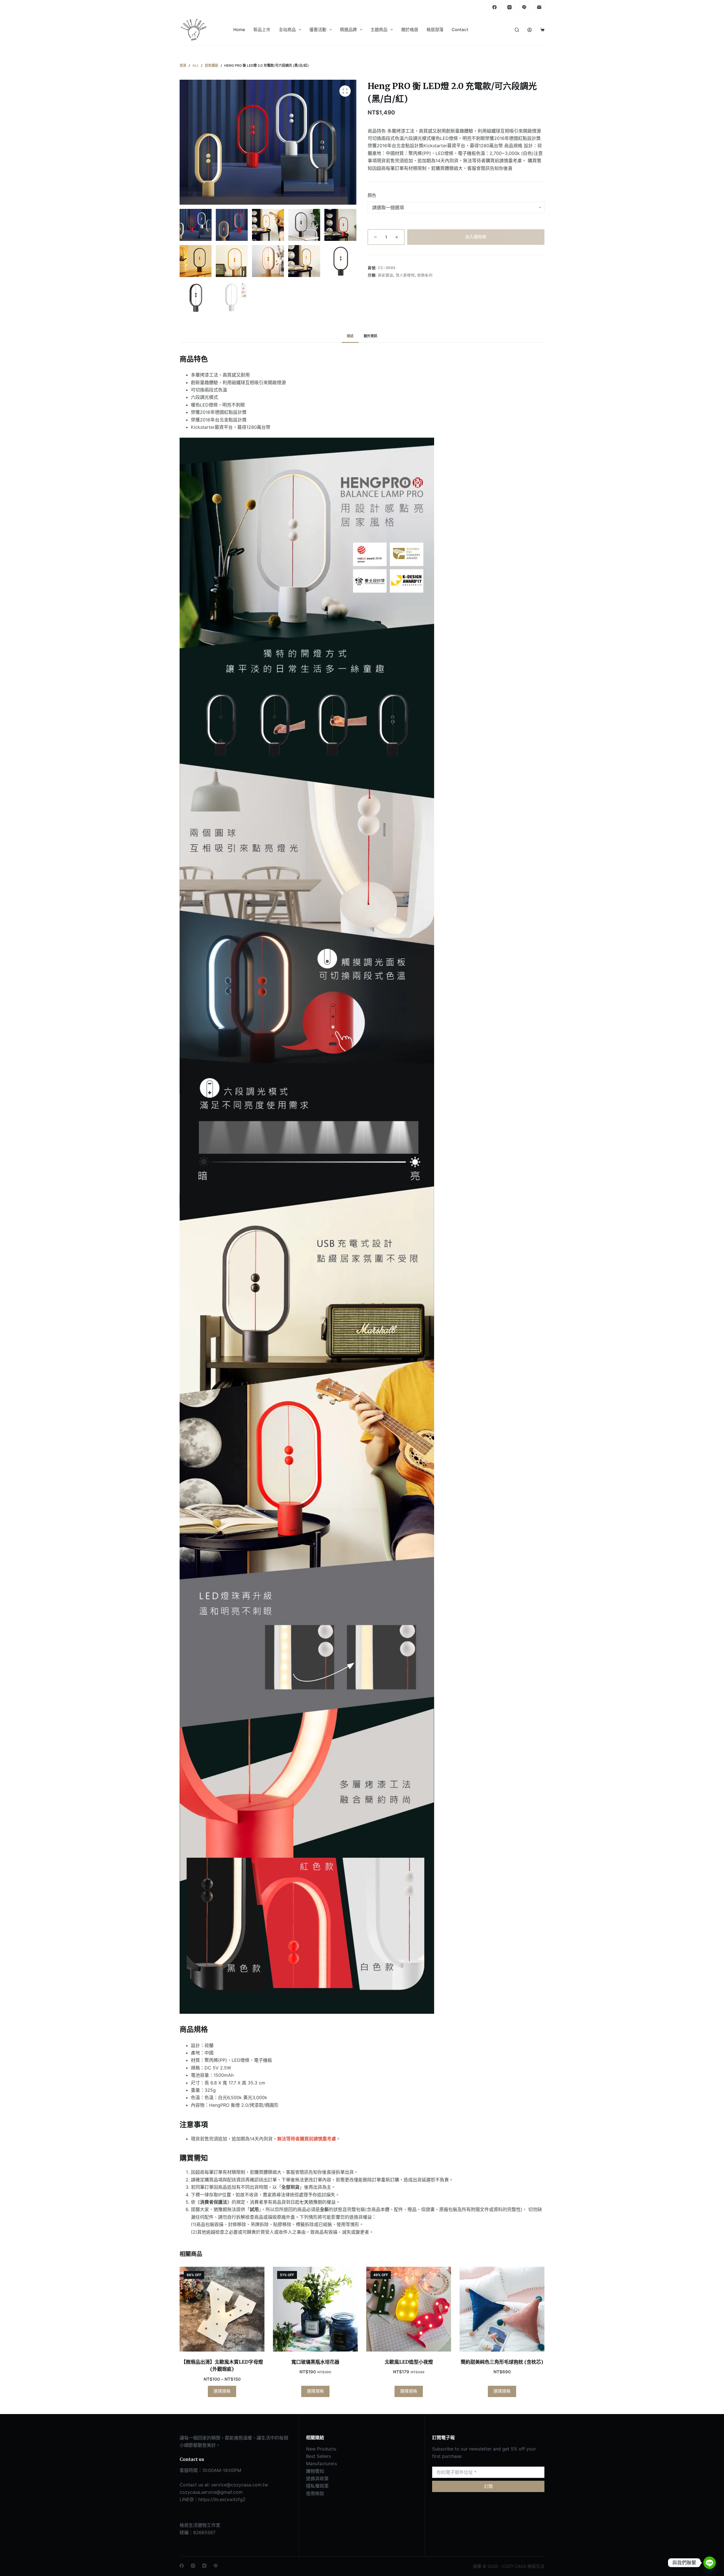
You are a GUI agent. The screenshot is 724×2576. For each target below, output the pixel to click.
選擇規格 (222, 2391)
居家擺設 (386, 275)
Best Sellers (318, 2456)
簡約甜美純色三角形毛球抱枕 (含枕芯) (502, 2362)
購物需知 (315, 2471)
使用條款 (315, 2493)
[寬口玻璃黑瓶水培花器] (315, 2309)
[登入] (530, 30)
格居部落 (435, 30)
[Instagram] (510, 7)
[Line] (524, 7)
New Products (321, 2449)
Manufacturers (321, 2463)
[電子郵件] (539, 7)
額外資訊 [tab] (370, 336)
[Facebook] (495, 7)
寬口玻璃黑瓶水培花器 (315, 2362)
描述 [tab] (350, 336)
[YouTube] (204, 2566)
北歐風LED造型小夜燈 (409, 2362)
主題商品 (379, 30)
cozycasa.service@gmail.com (211, 2492)
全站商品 (287, 30)
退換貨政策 (317, 2478)
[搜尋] (517, 30)
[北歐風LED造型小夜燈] (409, 2309)
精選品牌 (348, 30)
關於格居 (410, 30)
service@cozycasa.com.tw (240, 2485)
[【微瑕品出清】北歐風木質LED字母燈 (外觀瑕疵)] (222, 2309)
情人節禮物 (405, 275)
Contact (460, 30)
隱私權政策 (317, 2486)
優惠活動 (318, 30)
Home (239, 30)
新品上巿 (262, 30)
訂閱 (488, 2486)
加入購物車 (476, 237)
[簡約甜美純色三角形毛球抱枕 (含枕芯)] (502, 2309)
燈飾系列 (425, 275)
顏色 (372, 195)
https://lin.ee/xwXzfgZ (222, 2499)
